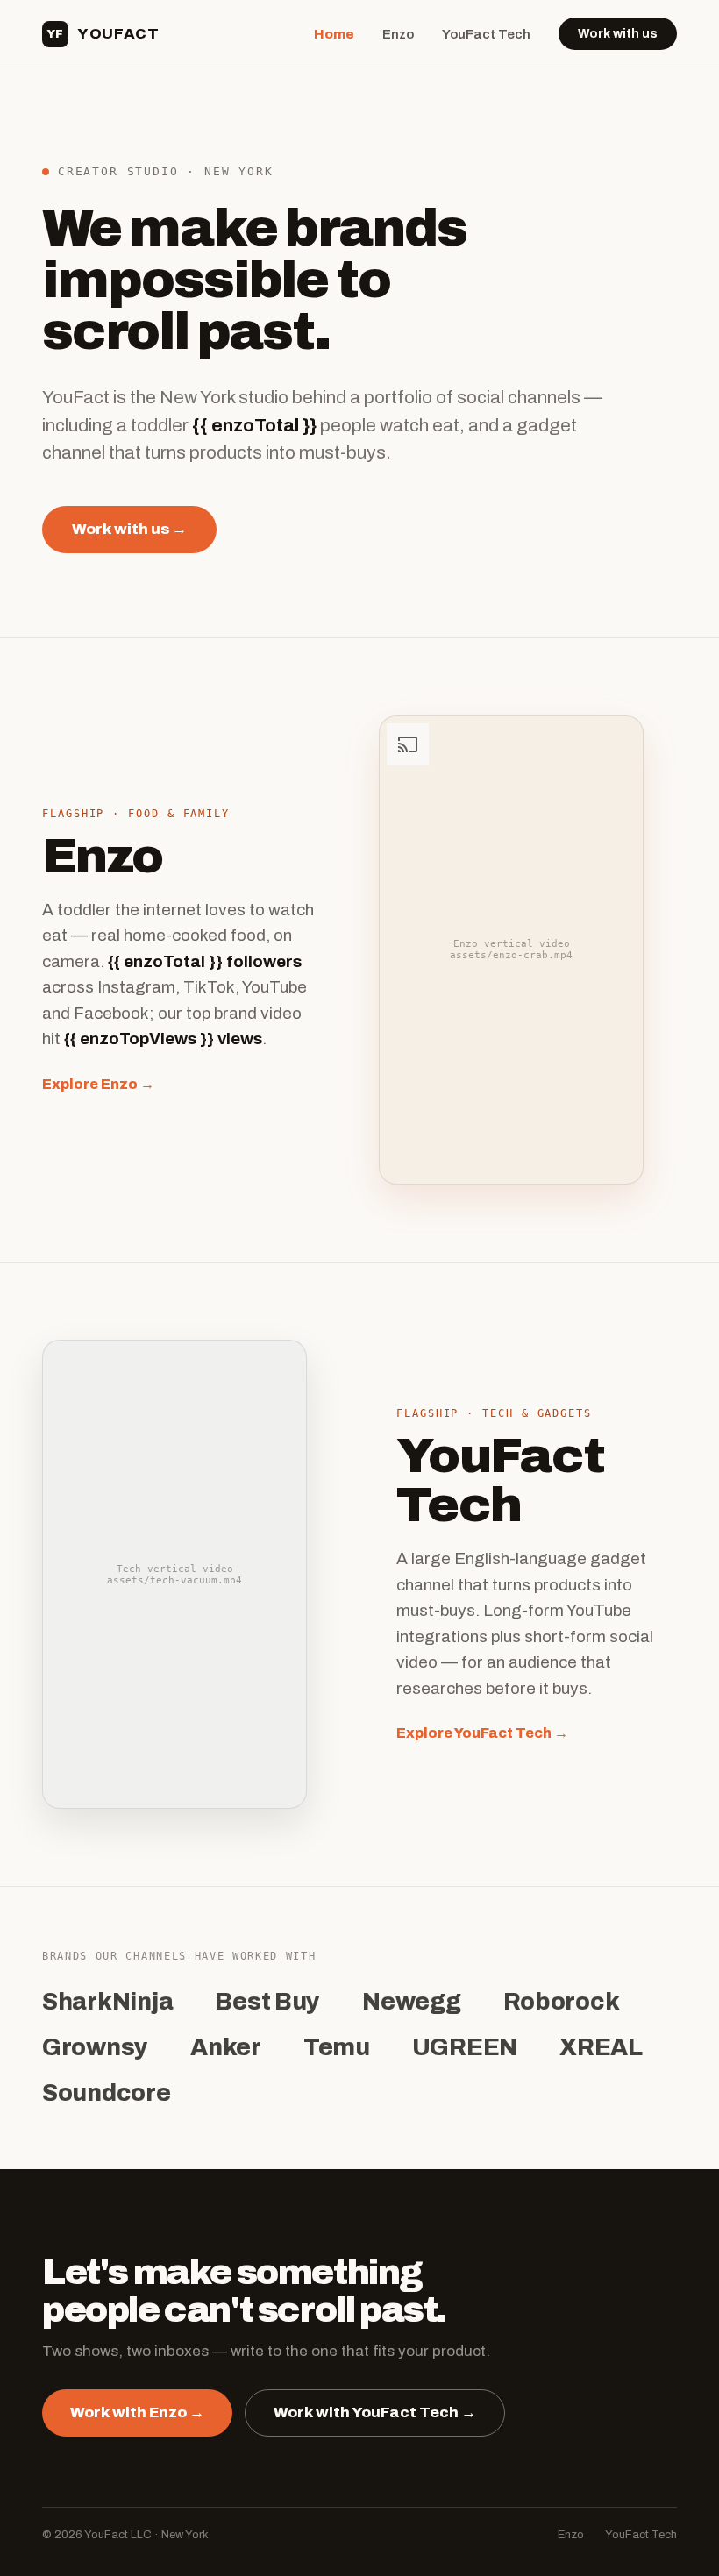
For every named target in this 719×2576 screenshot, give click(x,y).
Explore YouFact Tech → (482, 1733)
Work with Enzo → (137, 2412)
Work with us (618, 34)
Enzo (398, 34)
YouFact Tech (486, 34)
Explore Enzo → (98, 1084)
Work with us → (129, 529)
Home (334, 34)
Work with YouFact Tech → (375, 2412)
